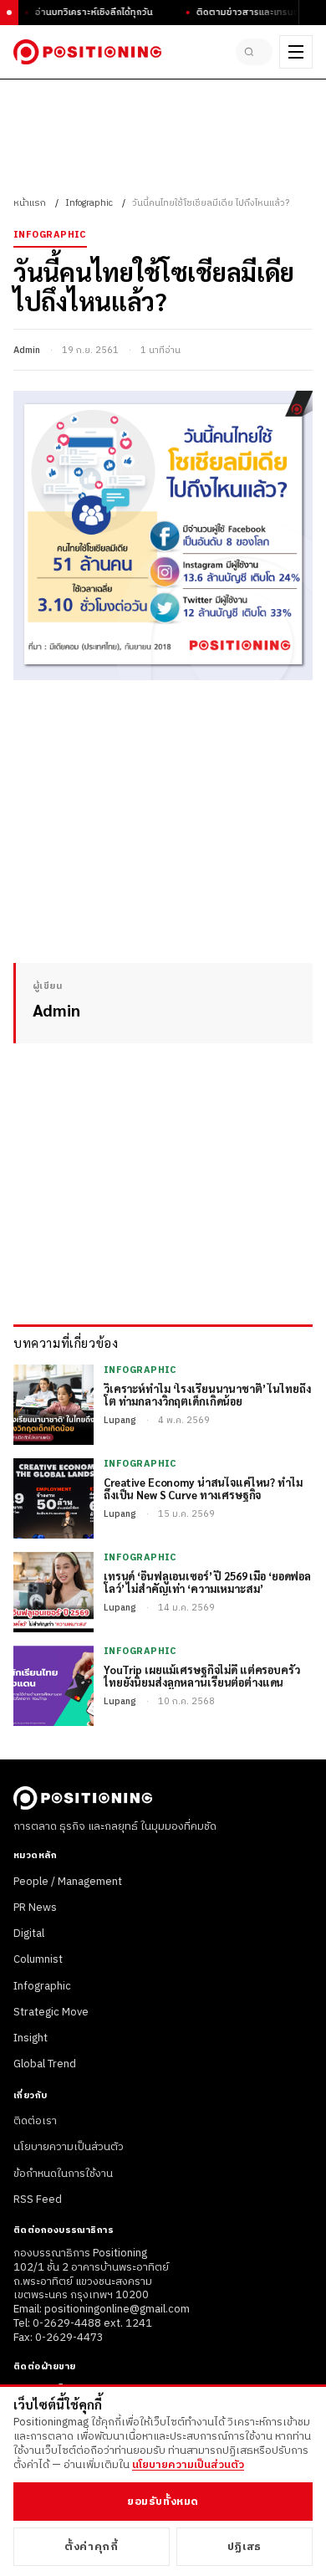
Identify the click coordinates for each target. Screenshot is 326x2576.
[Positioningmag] (87, 52)
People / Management (68, 1882)
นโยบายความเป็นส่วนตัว (69, 2147)
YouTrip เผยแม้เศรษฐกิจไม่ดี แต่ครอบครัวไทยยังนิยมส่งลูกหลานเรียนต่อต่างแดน (202, 1677)
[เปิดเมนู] (296, 52)
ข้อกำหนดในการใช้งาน (63, 2174)
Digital (29, 1933)
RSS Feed (38, 2200)
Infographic (89, 203)
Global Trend (45, 2064)
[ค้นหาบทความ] (254, 52)
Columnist (38, 1959)
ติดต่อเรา (35, 2121)
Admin (27, 351)
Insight (31, 2038)
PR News (35, 1908)
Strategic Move (51, 2012)
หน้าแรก (30, 203)
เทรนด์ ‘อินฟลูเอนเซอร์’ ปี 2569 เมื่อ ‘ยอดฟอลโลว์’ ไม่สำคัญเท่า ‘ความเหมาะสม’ (207, 1583)
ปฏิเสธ (244, 2547)
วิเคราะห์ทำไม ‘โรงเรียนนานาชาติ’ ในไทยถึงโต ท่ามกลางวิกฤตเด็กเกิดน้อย (207, 1396)
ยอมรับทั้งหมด (163, 2502)
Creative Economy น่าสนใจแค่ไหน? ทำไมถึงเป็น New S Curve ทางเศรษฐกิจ (203, 1489)
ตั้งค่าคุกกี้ (91, 2547)
